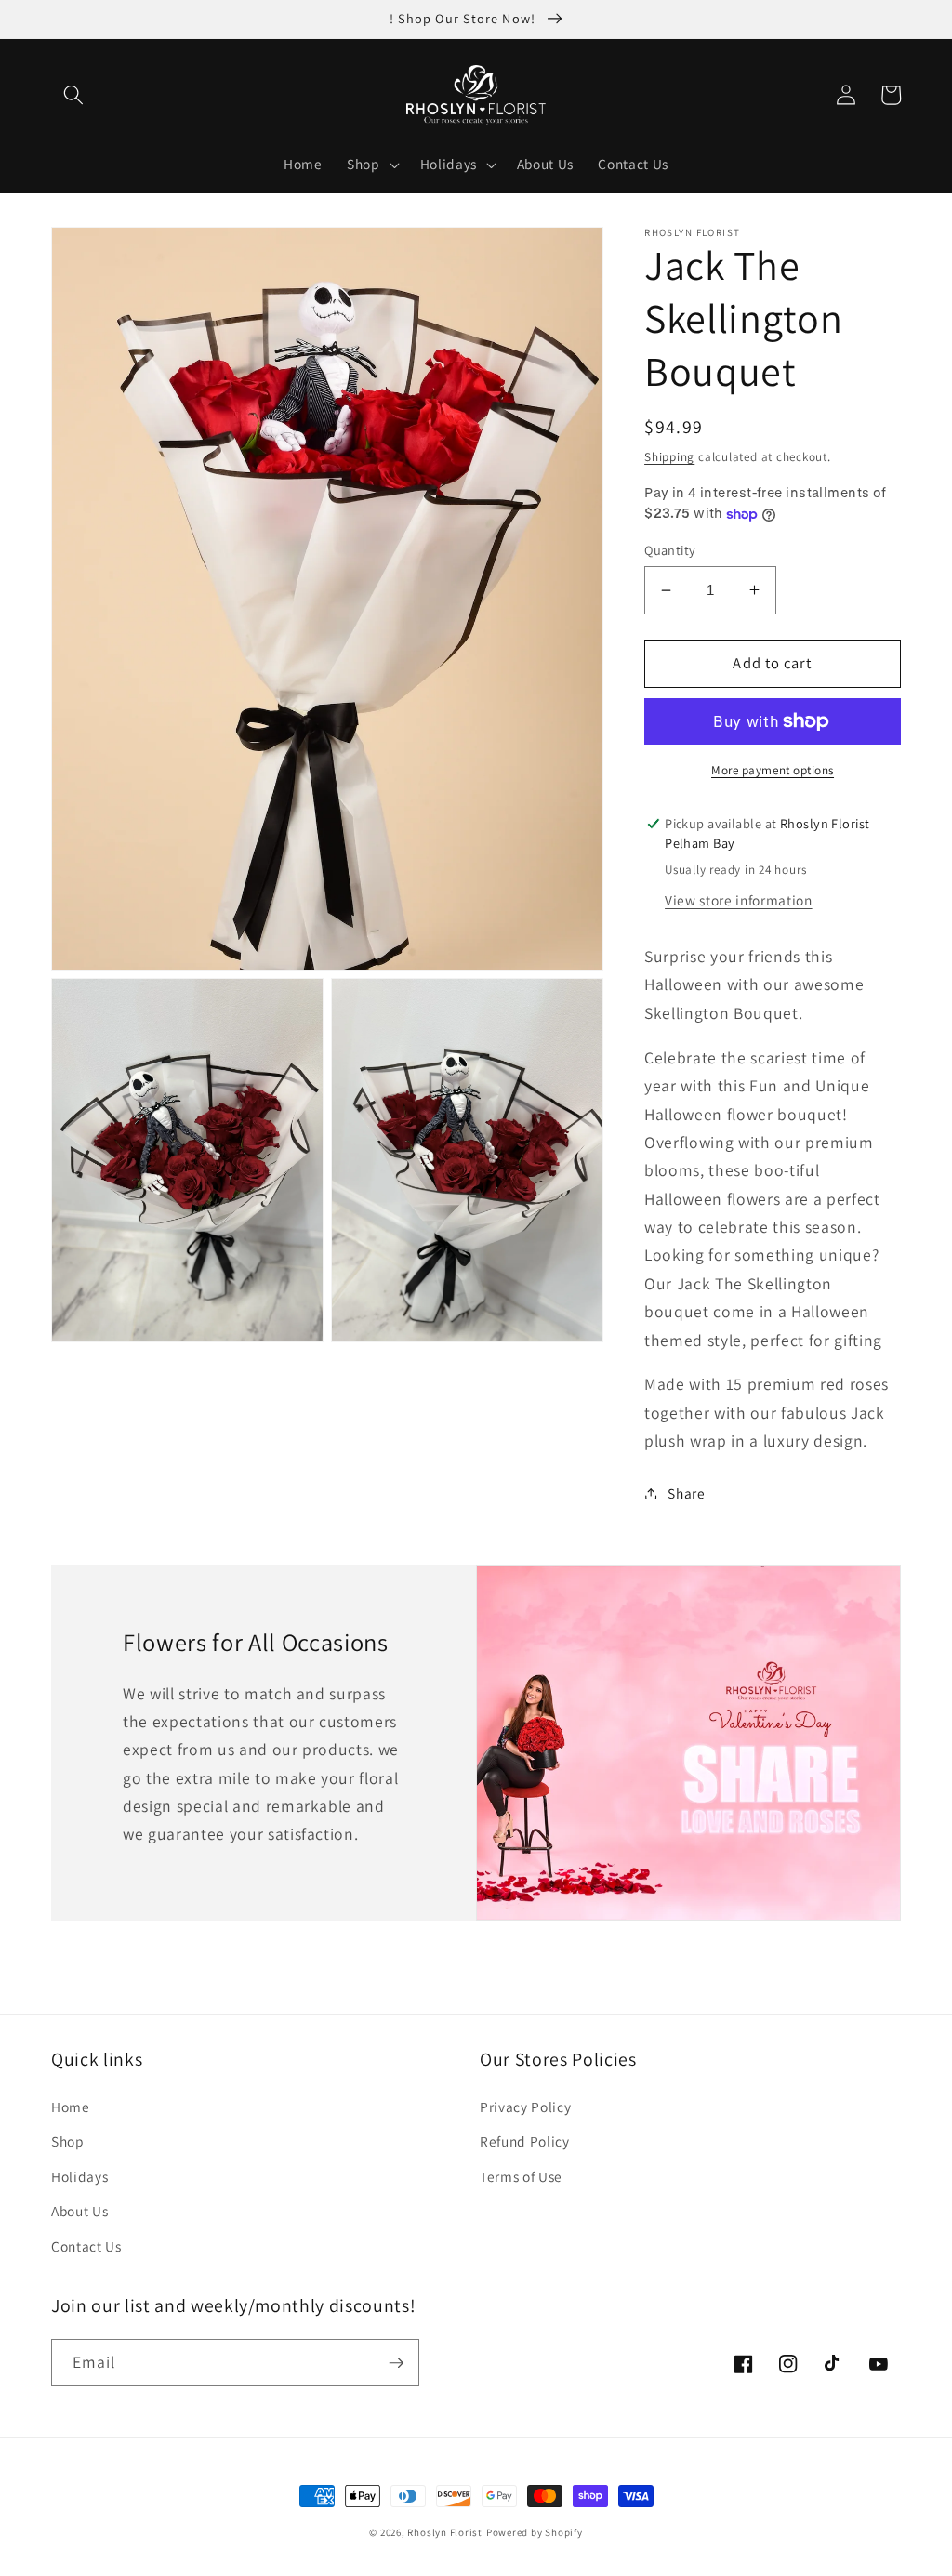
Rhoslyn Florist (445, 2532)
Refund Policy (525, 2141)
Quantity (670, 550)
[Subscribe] (396, 2363)
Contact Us (86, 2246)
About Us (79, 2211)
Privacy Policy (525, 2107)
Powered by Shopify (535, 2532)
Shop (68, 2141)
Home (71, 2107)
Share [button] (686, 1493)
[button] (73, 95)
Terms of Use (521, 2176)
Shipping (669, 457)
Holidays (79, 2176)
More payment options (773, 770)
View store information (739, 900)
